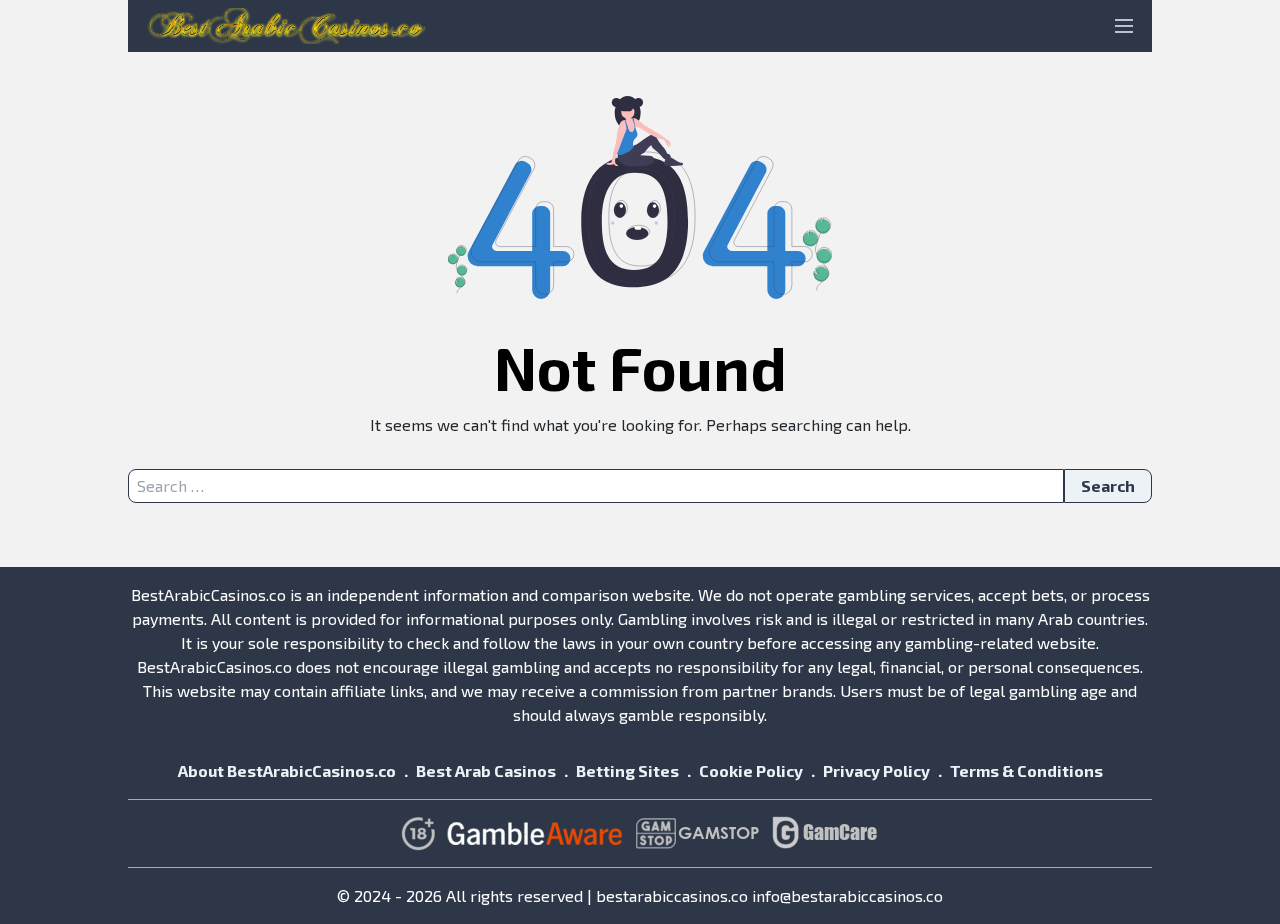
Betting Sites (627, 770)
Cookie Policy (751, 770)
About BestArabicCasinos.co (287, 770)
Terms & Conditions (1026, 770)
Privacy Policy (876, 770)
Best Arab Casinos (486, 770)
